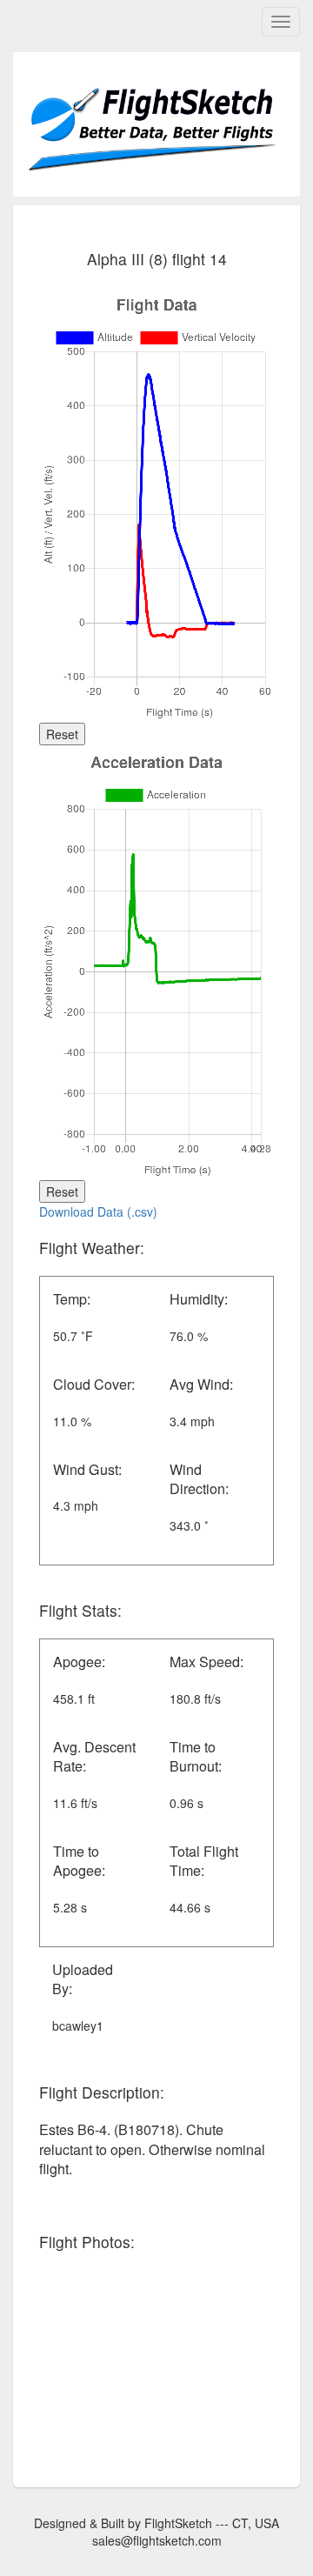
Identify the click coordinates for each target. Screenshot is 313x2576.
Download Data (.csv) (98, 1211)
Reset (62, 734)
